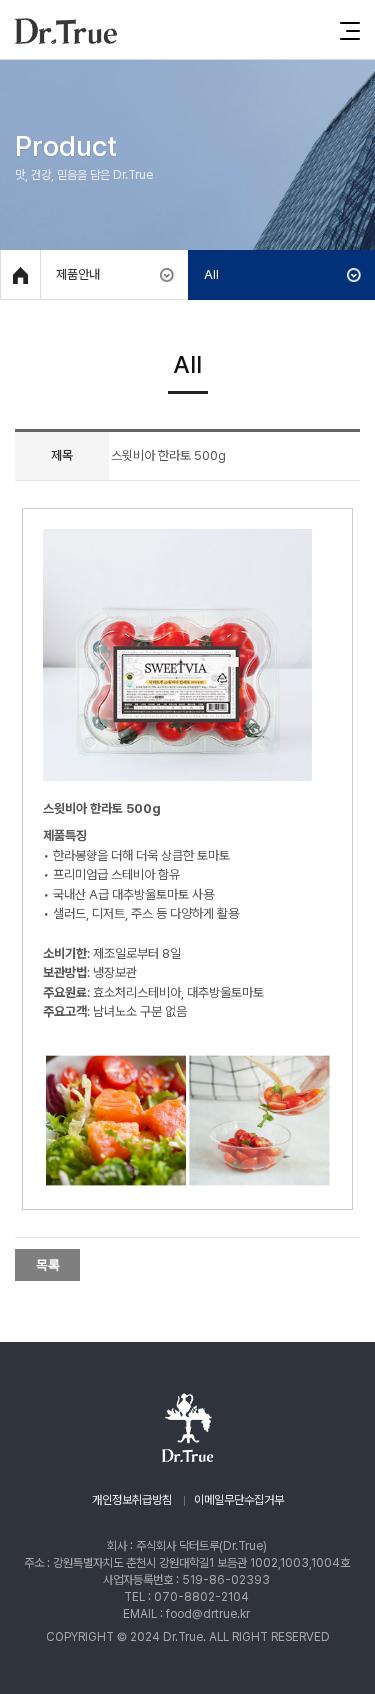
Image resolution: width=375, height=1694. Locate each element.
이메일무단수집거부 (239, 1500)
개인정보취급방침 (132, 1500)
